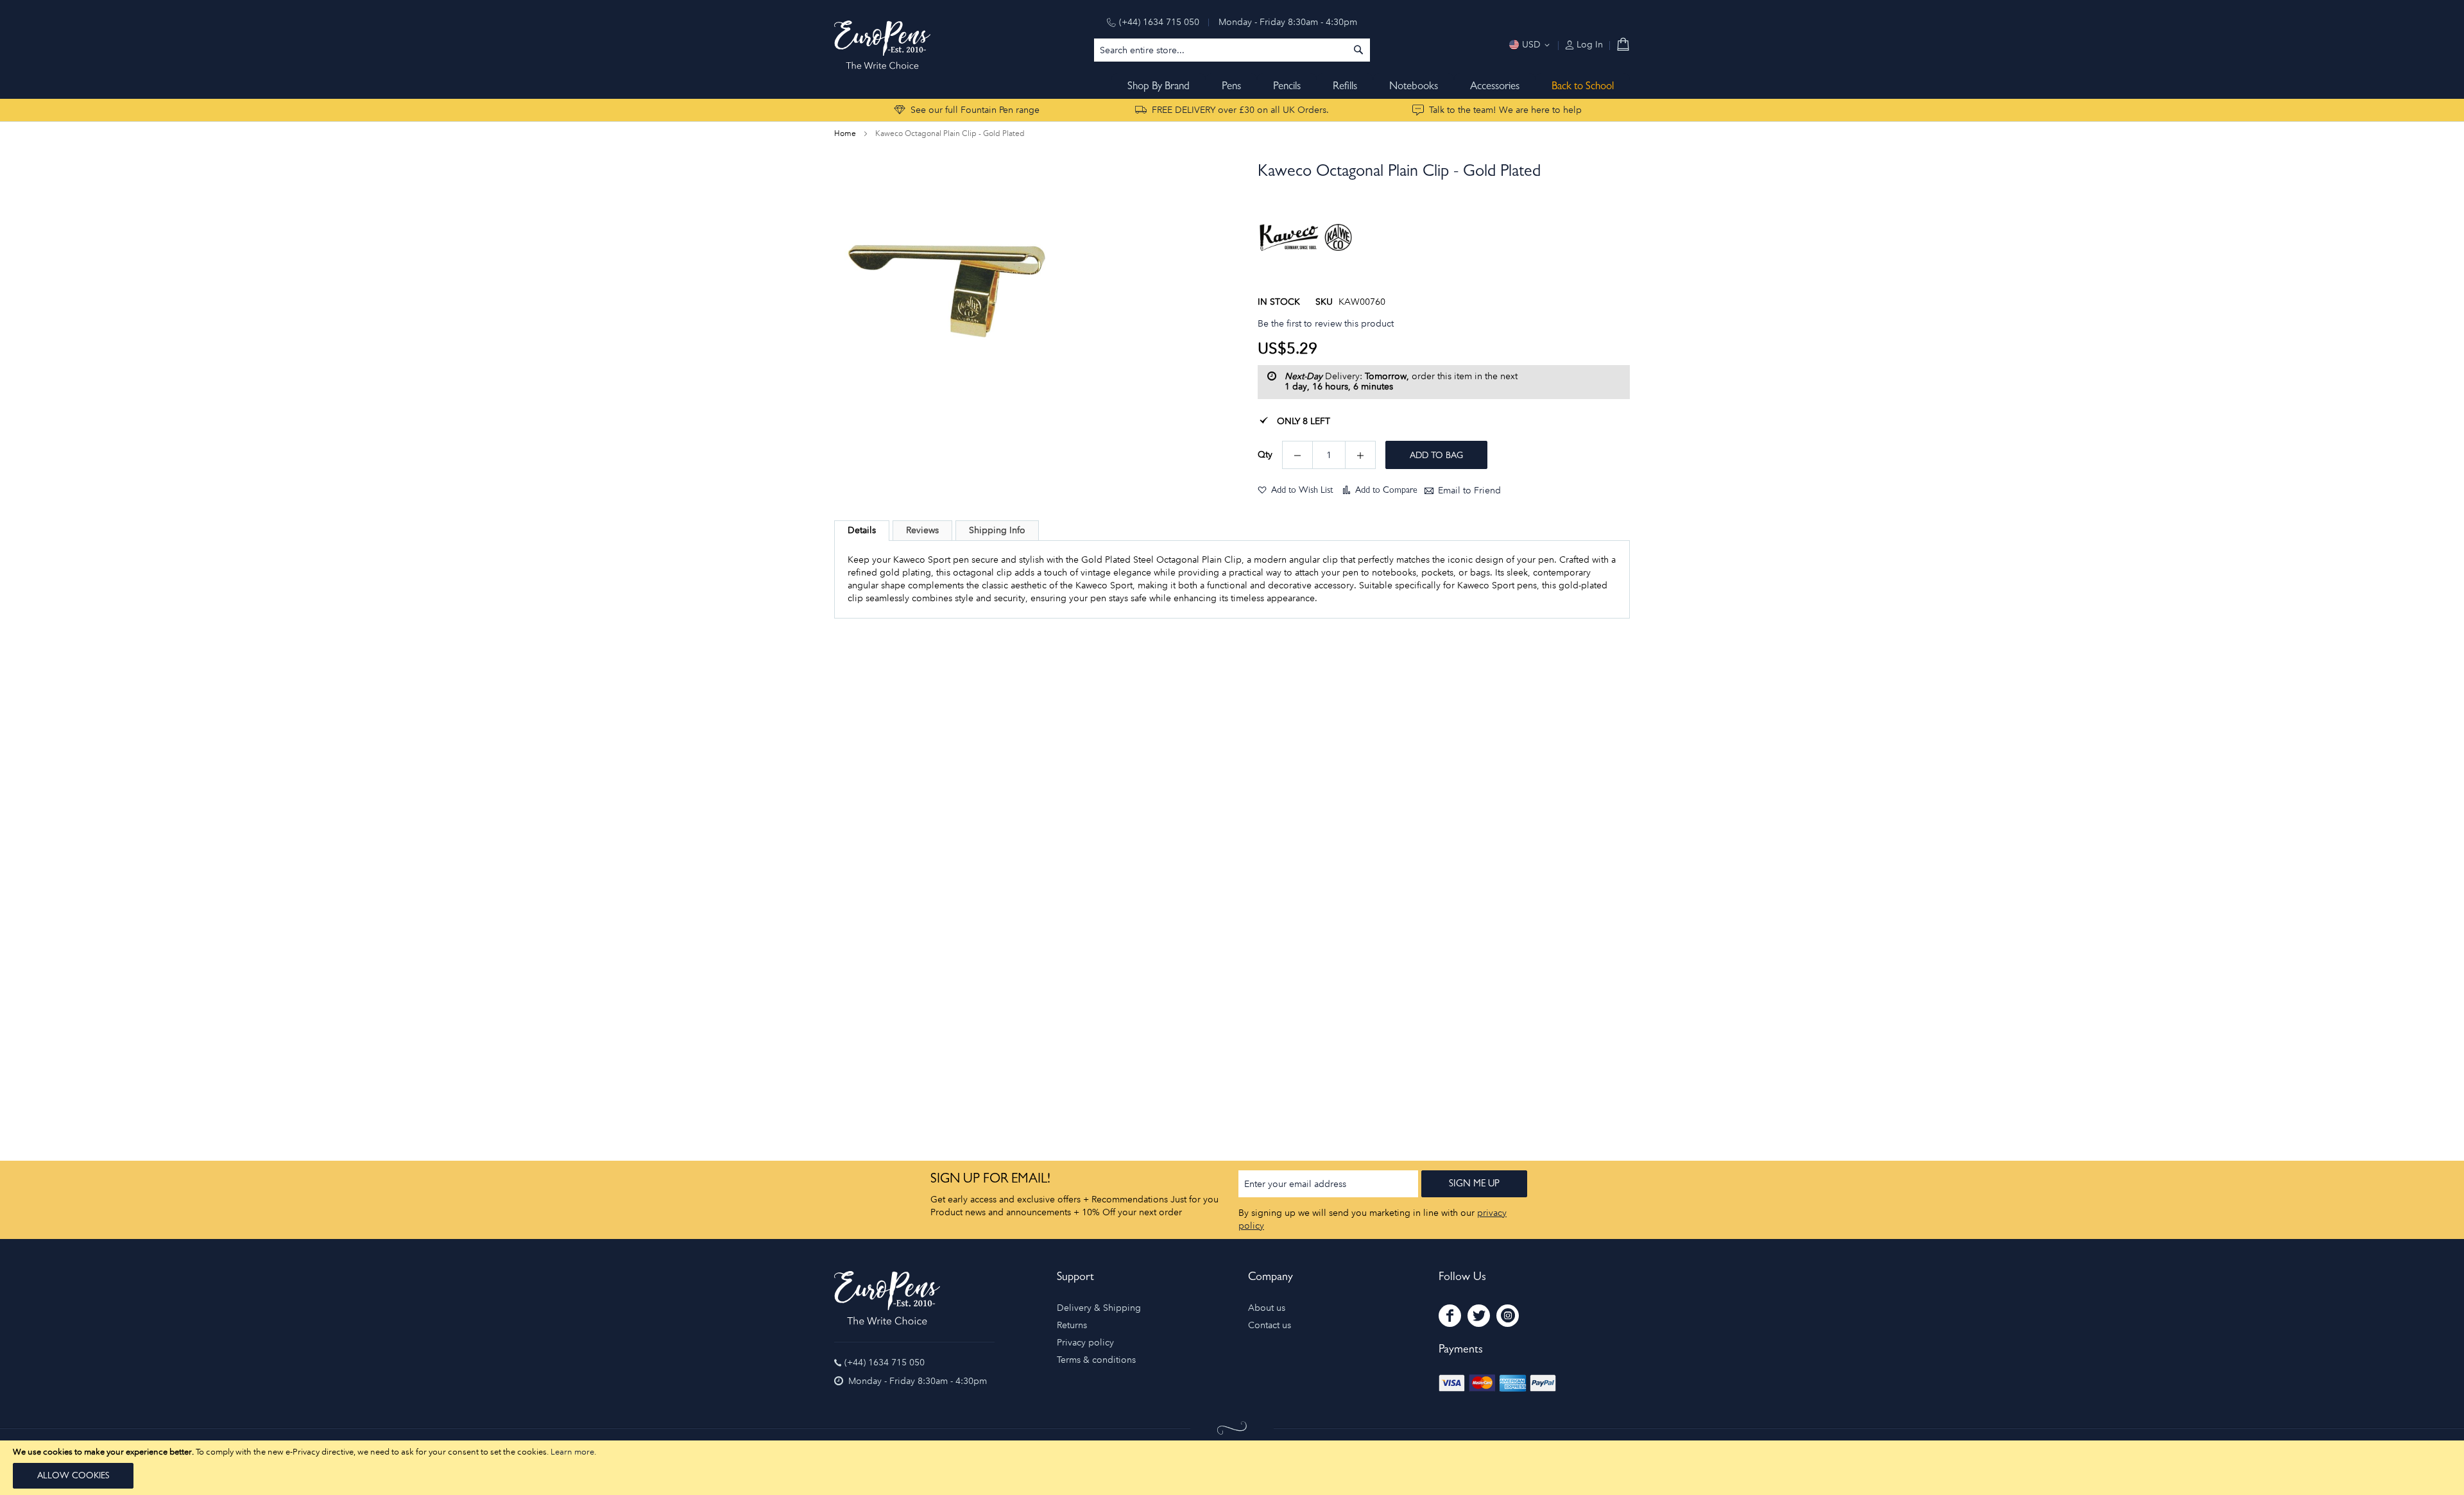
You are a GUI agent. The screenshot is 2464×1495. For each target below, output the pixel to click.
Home (845, 133)
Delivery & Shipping (1099, 1308)
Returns (1072, 1325)
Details (862, 530)
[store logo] (882, 45)
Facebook (1450, 1316)
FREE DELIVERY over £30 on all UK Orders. (1240, 110)
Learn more (572, 1452)
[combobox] (1232, 50)
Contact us (1270, 1325)
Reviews (922, 530)
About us (1267, 1308)
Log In (1588, 45)
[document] (1232, 1468)
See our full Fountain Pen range (975, 110)
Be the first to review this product (1326, 324)
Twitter (1479, 1316)
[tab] (862, 531)
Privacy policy (1085, 1343)
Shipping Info (997, 530)
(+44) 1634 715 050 (1159, 22)
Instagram (1508, 1316)
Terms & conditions (1096, 1360)
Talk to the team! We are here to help (1505, 110)
